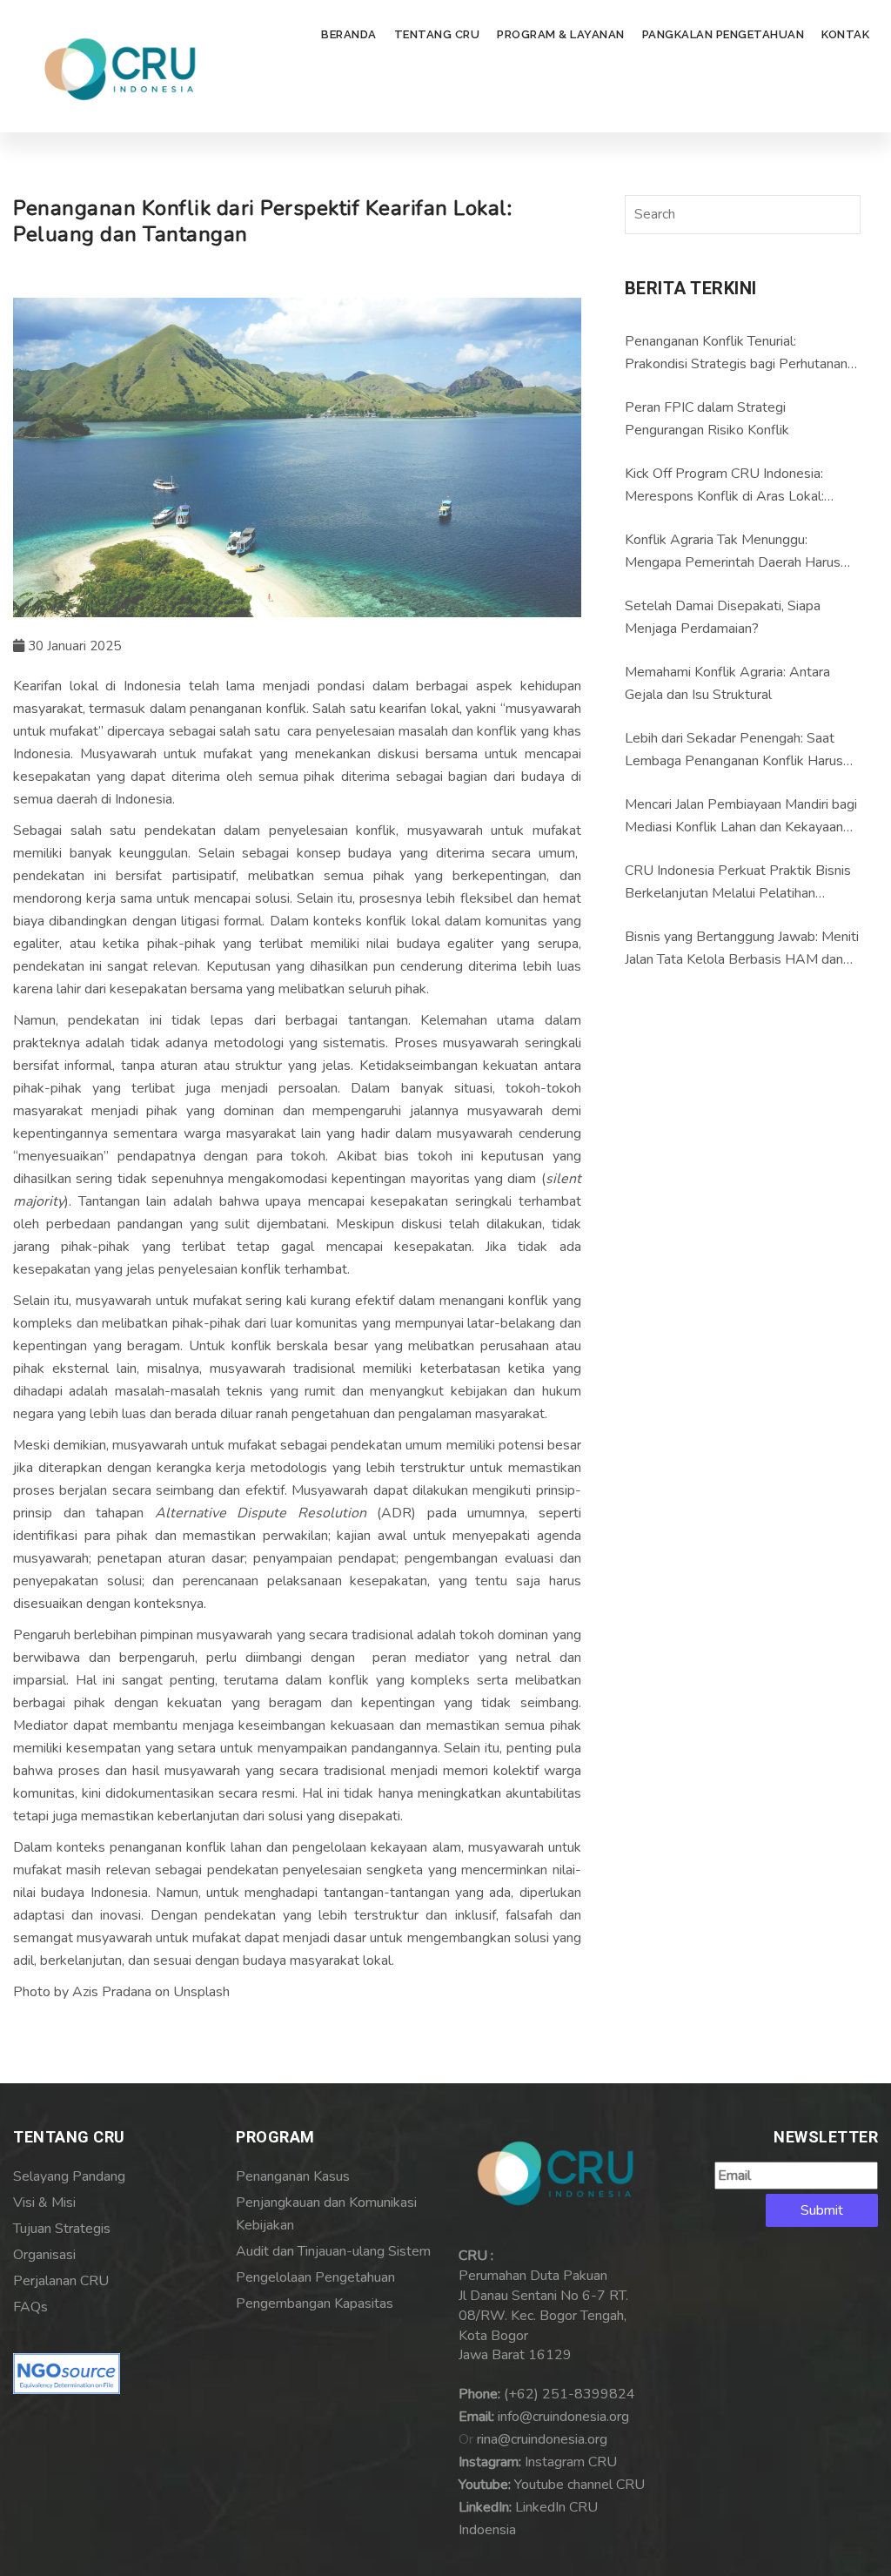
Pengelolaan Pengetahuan (315, 2277)
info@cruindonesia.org (563, 2417)
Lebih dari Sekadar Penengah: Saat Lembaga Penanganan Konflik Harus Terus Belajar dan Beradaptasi (734, 750)
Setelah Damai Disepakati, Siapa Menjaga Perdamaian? (723, 617)
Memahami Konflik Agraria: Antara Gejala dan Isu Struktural (727, 683)
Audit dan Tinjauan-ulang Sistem (333, 2251)
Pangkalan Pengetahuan (724, 34)
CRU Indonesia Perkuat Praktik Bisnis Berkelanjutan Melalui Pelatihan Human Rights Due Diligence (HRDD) (738, 883)
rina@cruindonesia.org (542, 2439)
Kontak (845, 34)
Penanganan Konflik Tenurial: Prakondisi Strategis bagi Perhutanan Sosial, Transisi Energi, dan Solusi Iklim (739, 353)
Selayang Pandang (69, 2176)
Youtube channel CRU (579, 2485)
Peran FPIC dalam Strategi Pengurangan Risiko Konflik (707, 419)
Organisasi (44, 2255)
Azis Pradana (112, 1992)
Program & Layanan (561, 34)
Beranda (349, 34)
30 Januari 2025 (73, 646)
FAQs (30, 2307)
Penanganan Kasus (293, 2176)
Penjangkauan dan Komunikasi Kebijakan (326, 2214)
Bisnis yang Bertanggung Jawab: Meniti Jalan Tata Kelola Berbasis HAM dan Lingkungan (742, 949)
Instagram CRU (571, 2462)
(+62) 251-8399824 (569, 2394)
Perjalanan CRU (61, 2281)
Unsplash (201, 1992)
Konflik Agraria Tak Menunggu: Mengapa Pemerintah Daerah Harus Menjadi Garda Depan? (733, 552)
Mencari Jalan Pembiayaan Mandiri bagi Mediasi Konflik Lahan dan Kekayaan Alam (741, 817)
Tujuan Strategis (62, 2229)
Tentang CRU (437, 34)
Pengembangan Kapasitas (315, 2304)
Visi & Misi (44, 2203)
